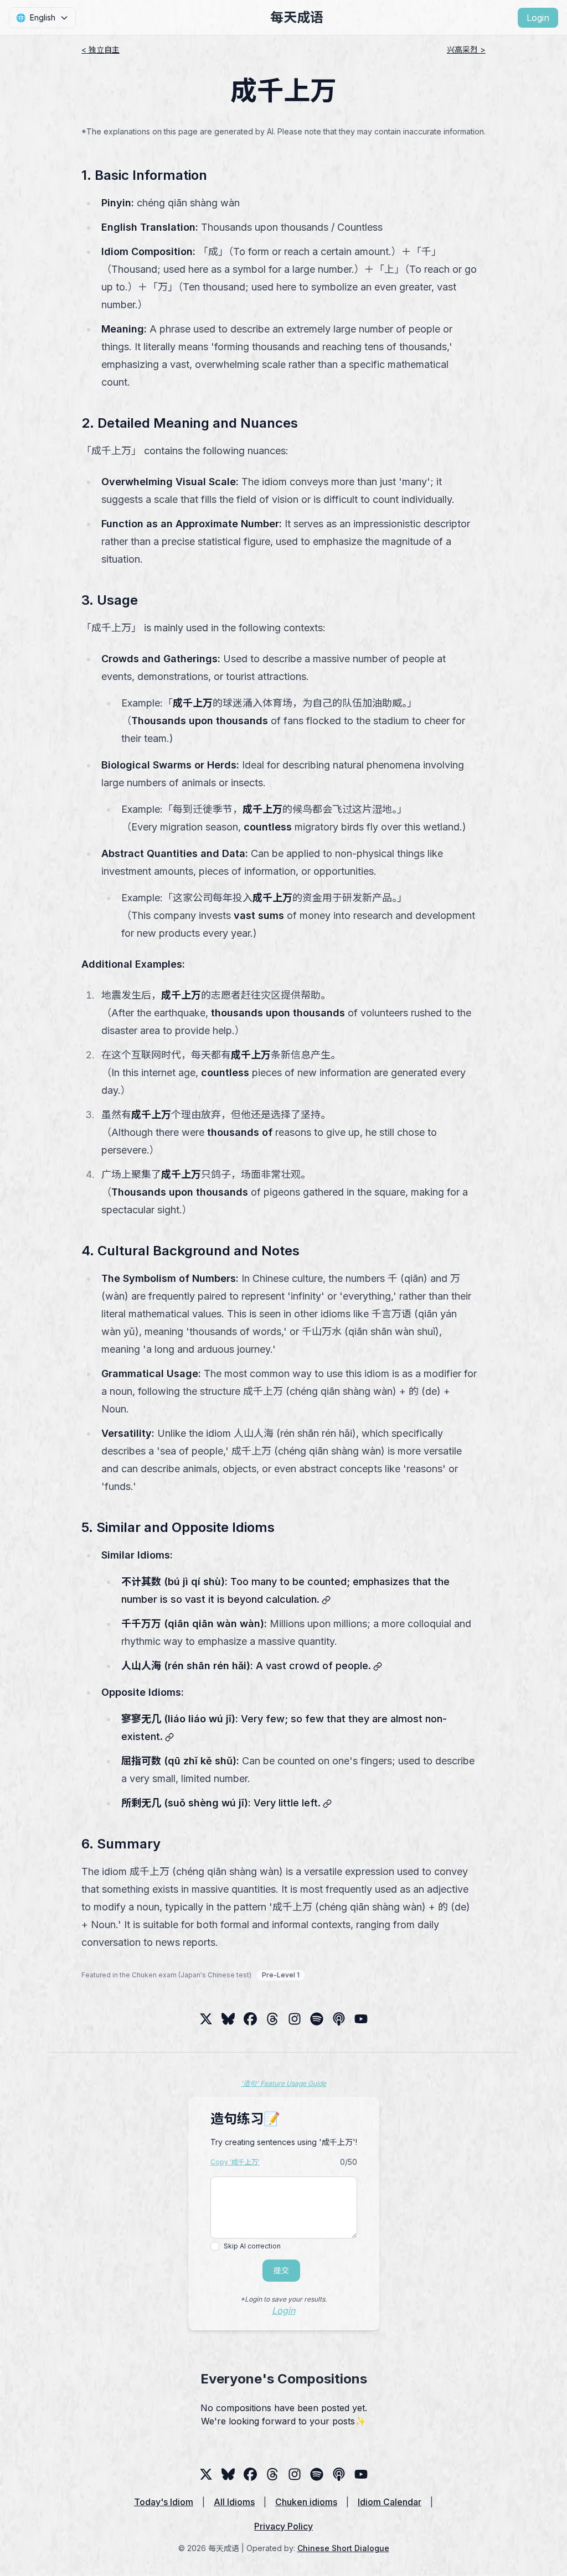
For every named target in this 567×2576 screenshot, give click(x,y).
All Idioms (234, 2502)
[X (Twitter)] (206, 2019)
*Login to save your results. (283, 2299)
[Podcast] (339, 2019)
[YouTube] (361, 2019)
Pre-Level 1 (281, 1975)
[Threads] (250, 2019)
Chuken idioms (306, 2502)
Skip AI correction (252, 2246)
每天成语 (297, 17)
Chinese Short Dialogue (343, 2548)
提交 (281, 2270)
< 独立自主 (100, 50)
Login (538, 18)
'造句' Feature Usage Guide (283, 2083)
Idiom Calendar (390, 2502)
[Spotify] (317, 2019)
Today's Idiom (164, 2502)
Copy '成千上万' (235, 2162)
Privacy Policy (283, 2526)
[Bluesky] (228, 2019)
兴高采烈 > (466, 50)
